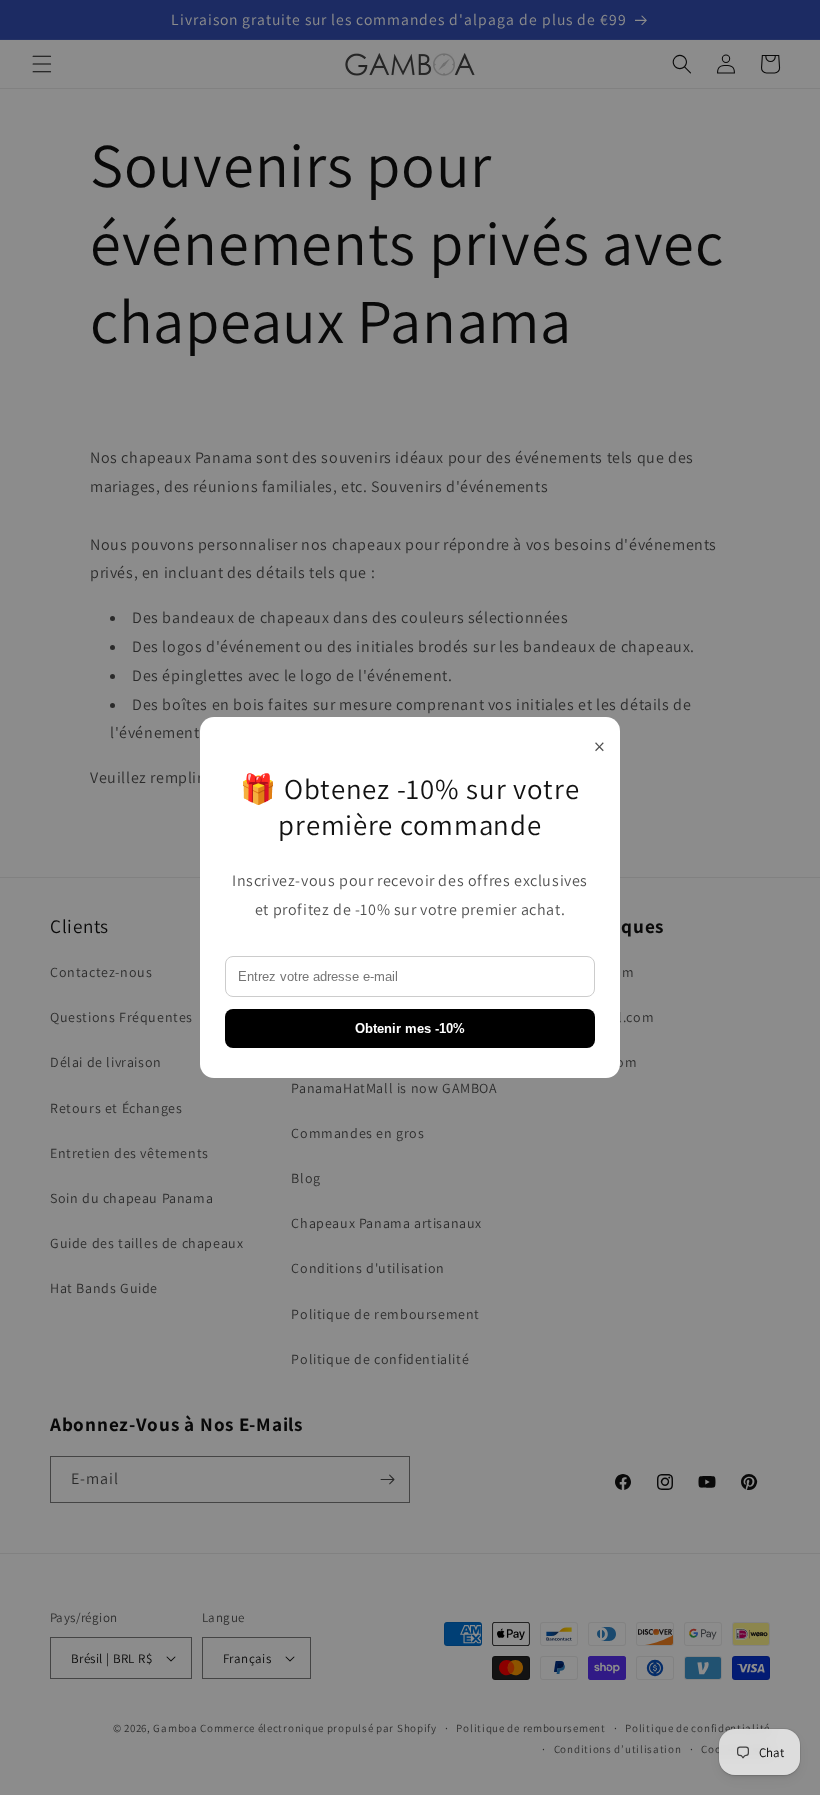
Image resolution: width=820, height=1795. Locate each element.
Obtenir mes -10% (410, 1028)
